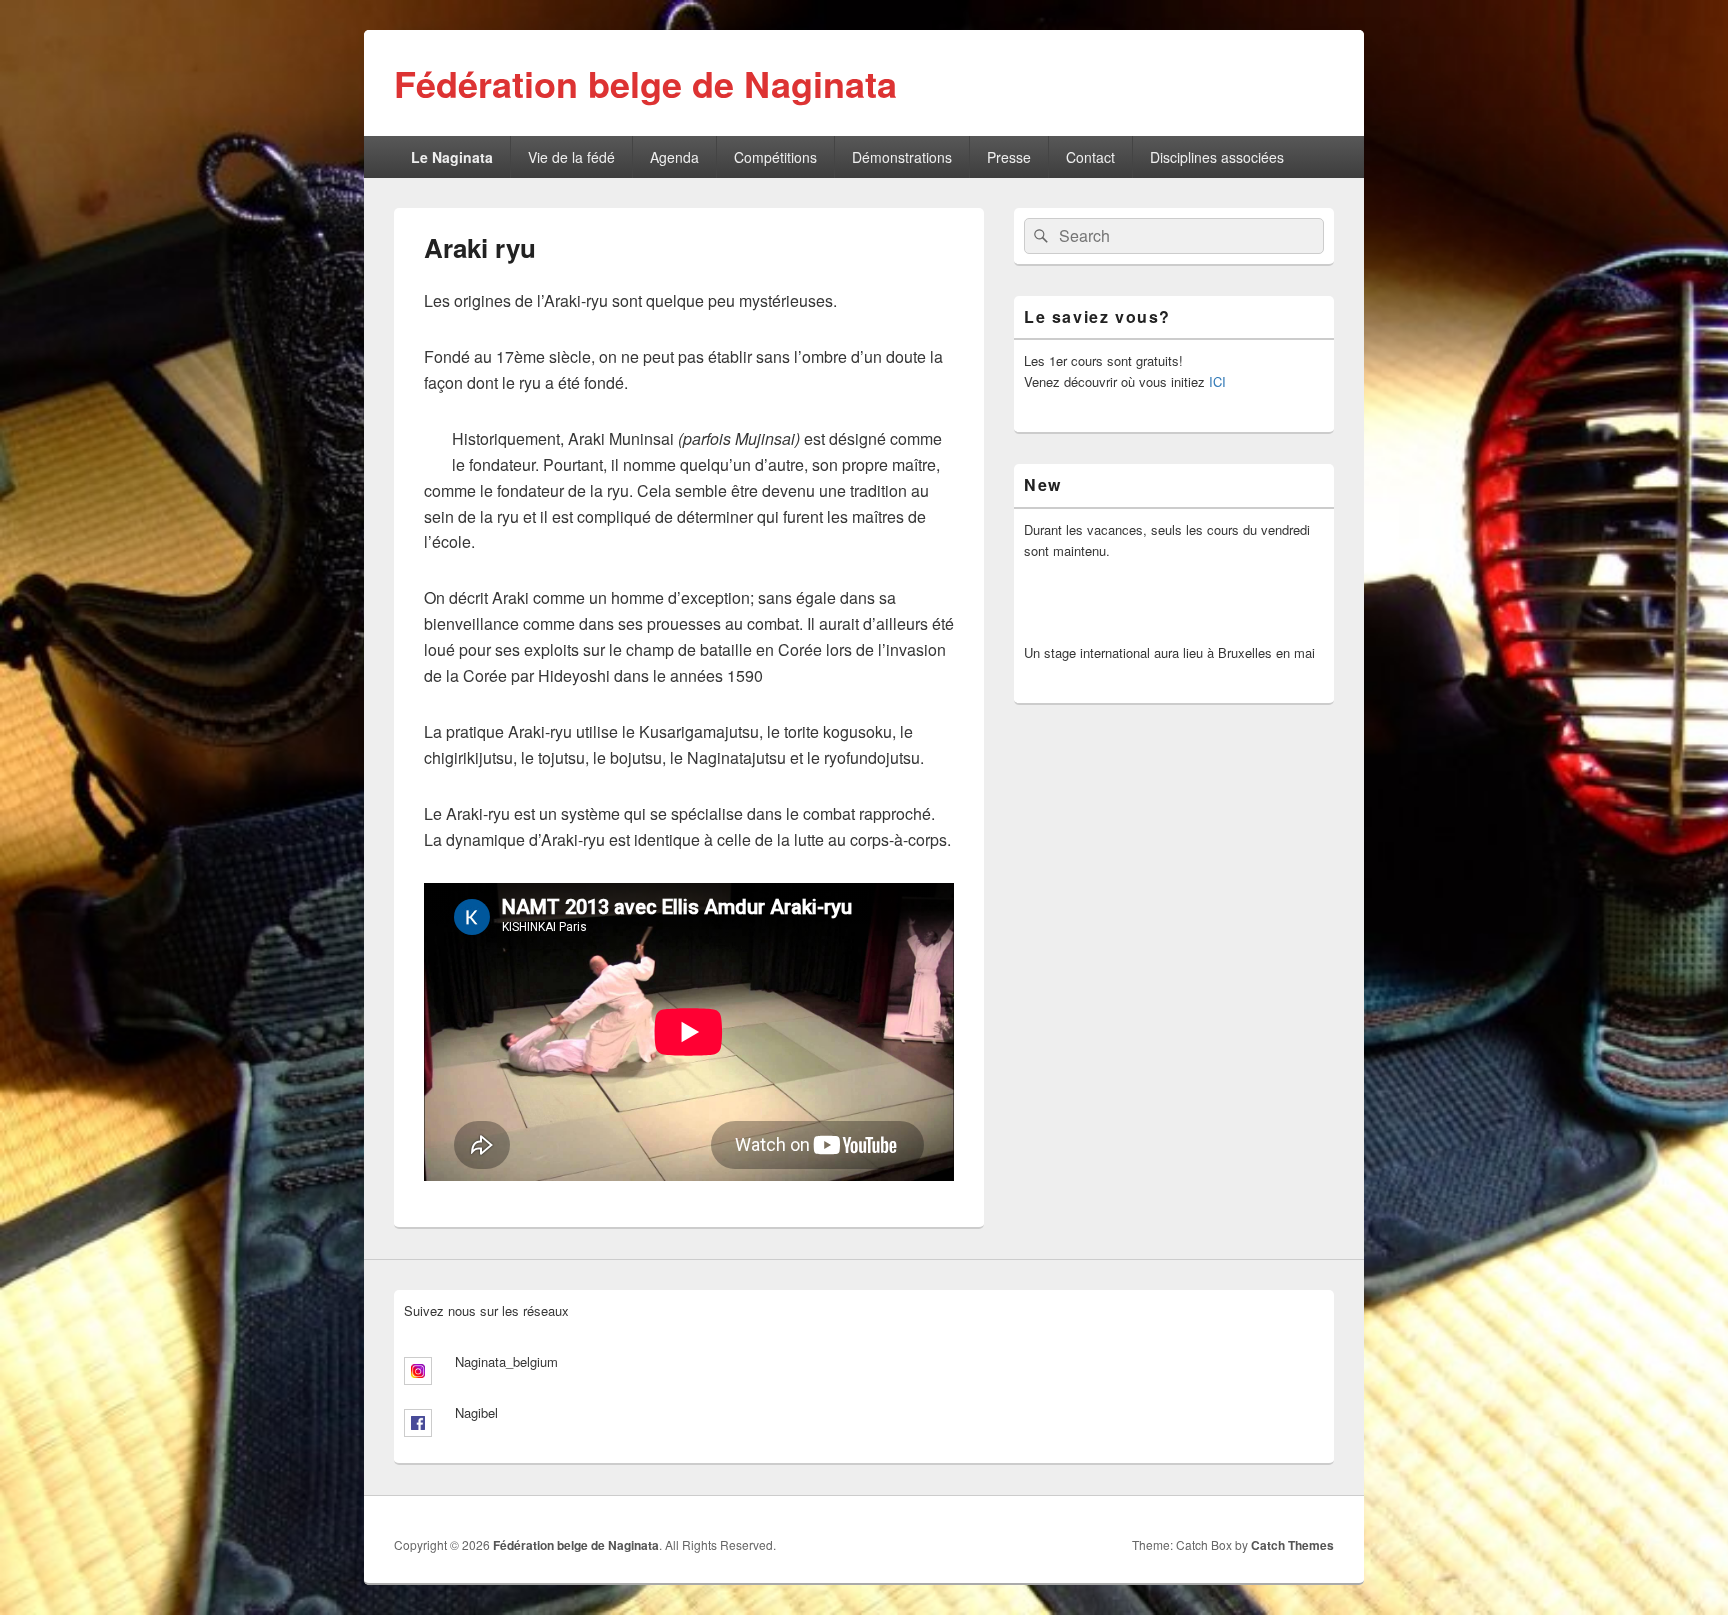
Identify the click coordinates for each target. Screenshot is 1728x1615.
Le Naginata (452, 157)
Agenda (674, 157)
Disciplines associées (1217, 157)
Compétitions (775, 157)
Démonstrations (902, 157)
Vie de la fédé (571, 157)
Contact (1090, 157)
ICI (1217, 381)
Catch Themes (1292, 1545)
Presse (1009, 157)
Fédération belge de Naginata (645, 83)
